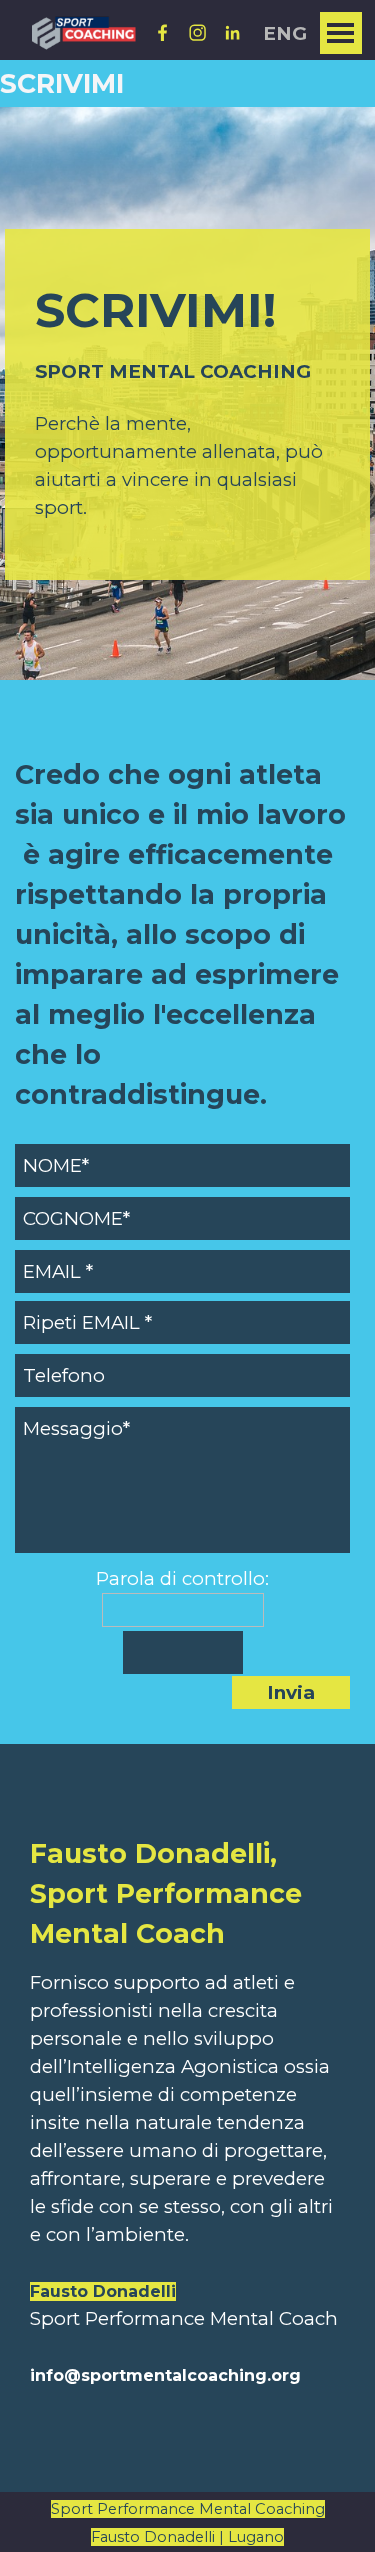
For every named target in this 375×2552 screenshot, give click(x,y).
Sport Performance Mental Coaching (188, 2509)
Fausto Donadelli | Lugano (187, 2537)
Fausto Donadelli (103, 2291)
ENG (285, 33)
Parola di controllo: (182, 1578)
